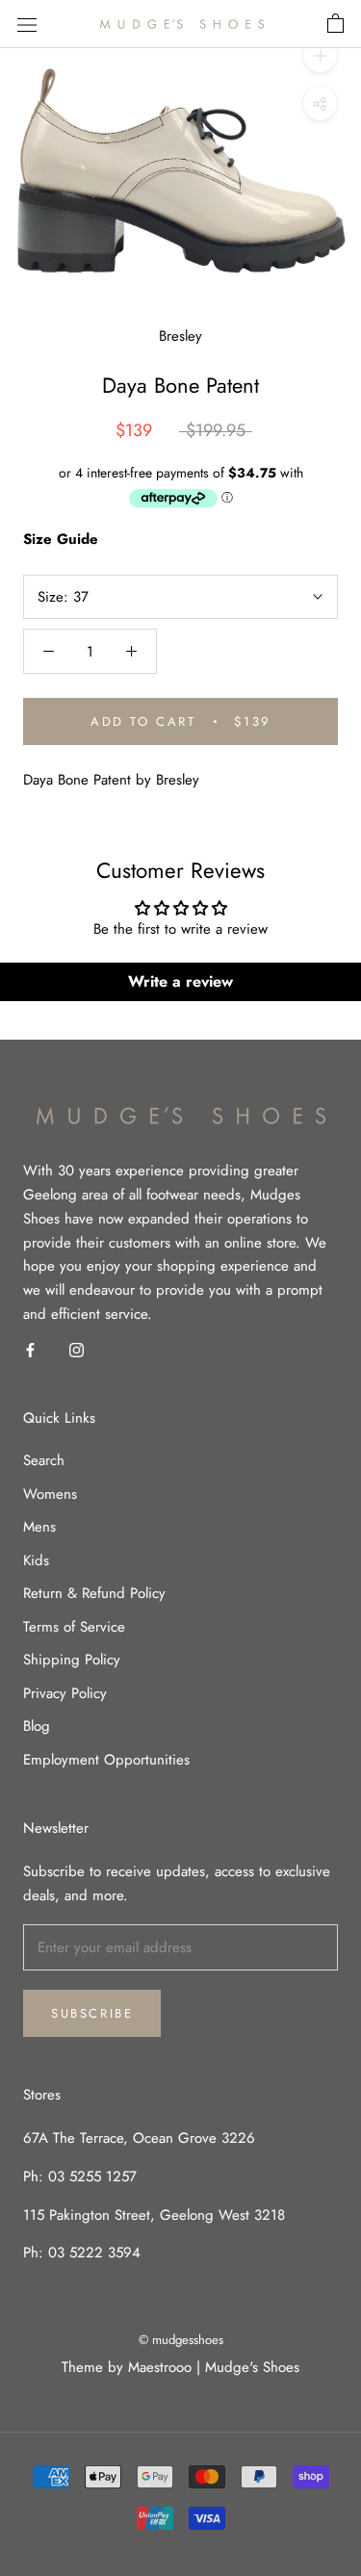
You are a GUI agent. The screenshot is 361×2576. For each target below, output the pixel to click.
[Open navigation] (27, 24)
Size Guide (61, 539)
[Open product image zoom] (180, 170)
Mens (39, 1527)
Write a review (180, 981)
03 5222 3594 (92, 2253)
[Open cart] (335, 24)
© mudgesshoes (181, 2340)
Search (44, 1460)
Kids (36, 1560)
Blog (37, 1726)
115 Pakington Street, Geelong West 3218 (154, 2215)
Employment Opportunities (106, 1760)
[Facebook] (30, 1349)
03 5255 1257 (92, 2177)
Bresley (180, 336)
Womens (50, 1494)
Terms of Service (74, 1627)
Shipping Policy (72, 1660)
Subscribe (92, 2013)
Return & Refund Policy (94, 1593)
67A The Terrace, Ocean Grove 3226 (139, 2138)
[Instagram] (77, 1349)
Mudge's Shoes (252, 2367)
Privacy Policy (65, 1693)
